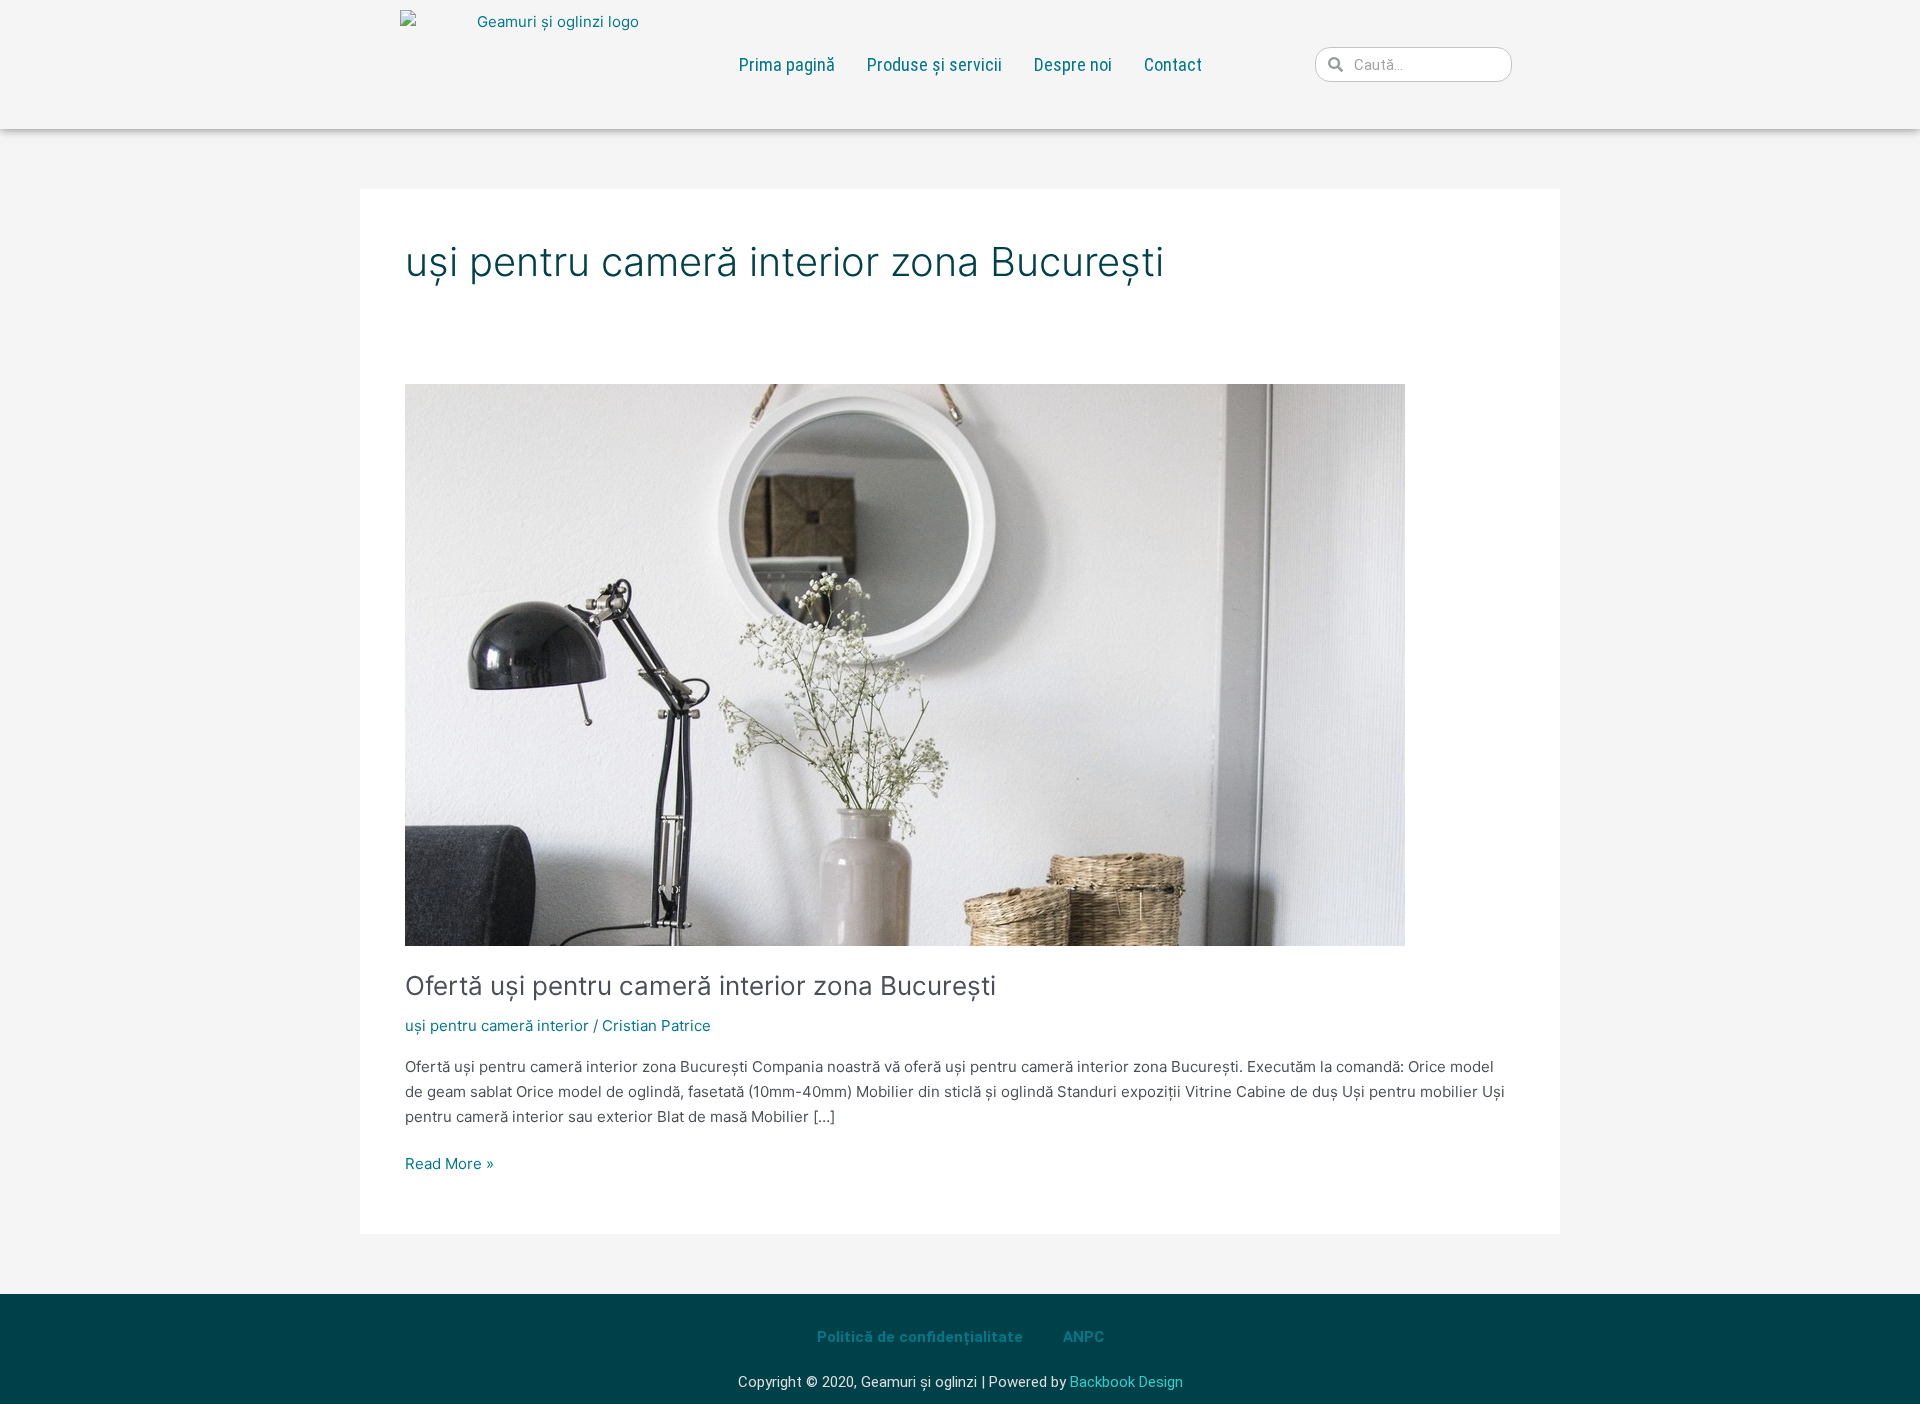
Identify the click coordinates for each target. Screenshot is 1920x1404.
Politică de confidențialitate (920, 1337)
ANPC (1083, 1337)
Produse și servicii (934, 64)
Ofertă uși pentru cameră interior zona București (700, 985)
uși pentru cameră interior (497, 1025)
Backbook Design (1126, 1382)
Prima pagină (787, 64)
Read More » (449, 1162)
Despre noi (1073, 64)
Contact (1173, 64)
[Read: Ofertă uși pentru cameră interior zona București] (905, 663)
